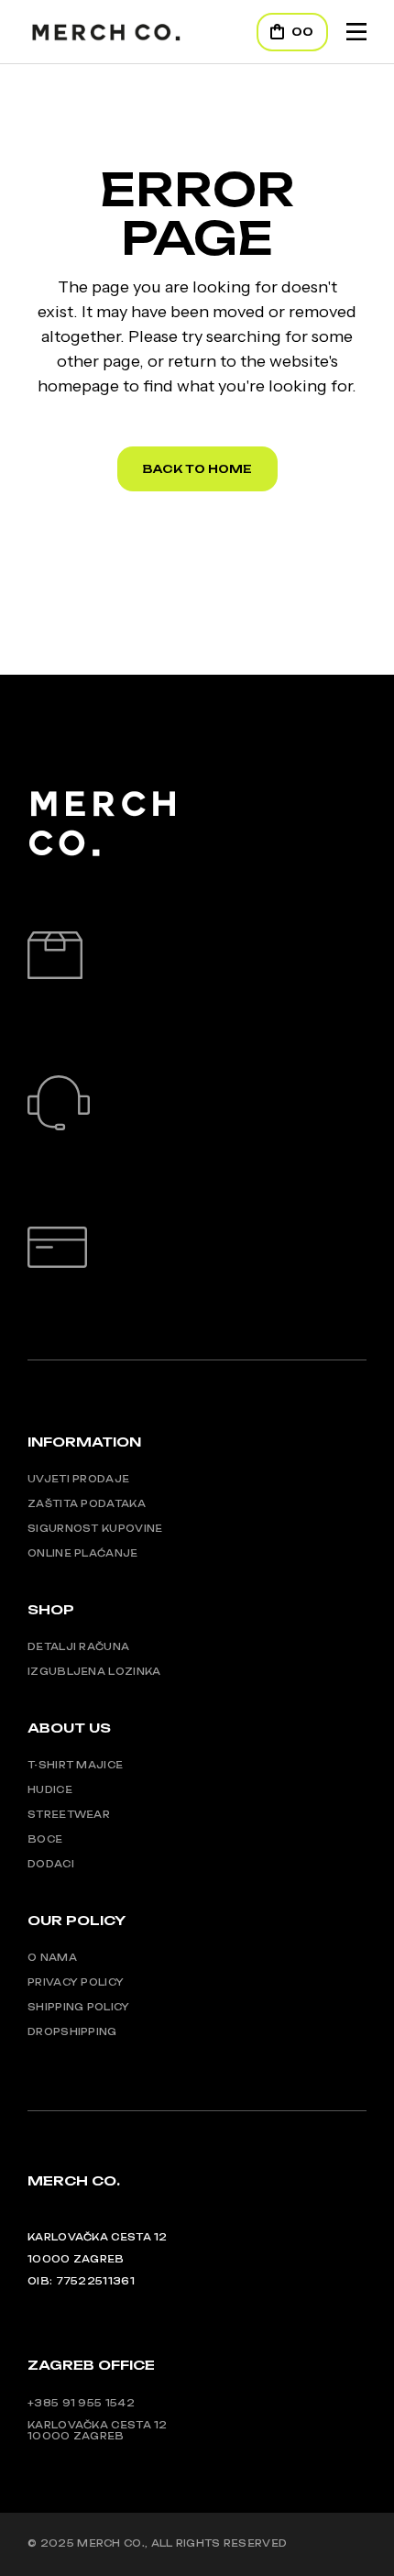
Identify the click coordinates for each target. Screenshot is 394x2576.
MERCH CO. (111, 2543)
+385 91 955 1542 (81, 2403)
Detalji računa (78, 1646)
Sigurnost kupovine (95, 1528)
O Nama (52, 1957)
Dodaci (51, 1864)
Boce (45, 1839)
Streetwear (69, 1814)
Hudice (50, 1789)
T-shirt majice (75, 1765)
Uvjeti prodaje (78, 1479)
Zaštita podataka (87, 1503)
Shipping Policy (79, 2007)
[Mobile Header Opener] (356, 32)
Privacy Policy (76, 1982)
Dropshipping (72, 2031)
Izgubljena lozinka (94, 1671)
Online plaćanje (83, 1553)
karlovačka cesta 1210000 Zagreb (98, 2430)
